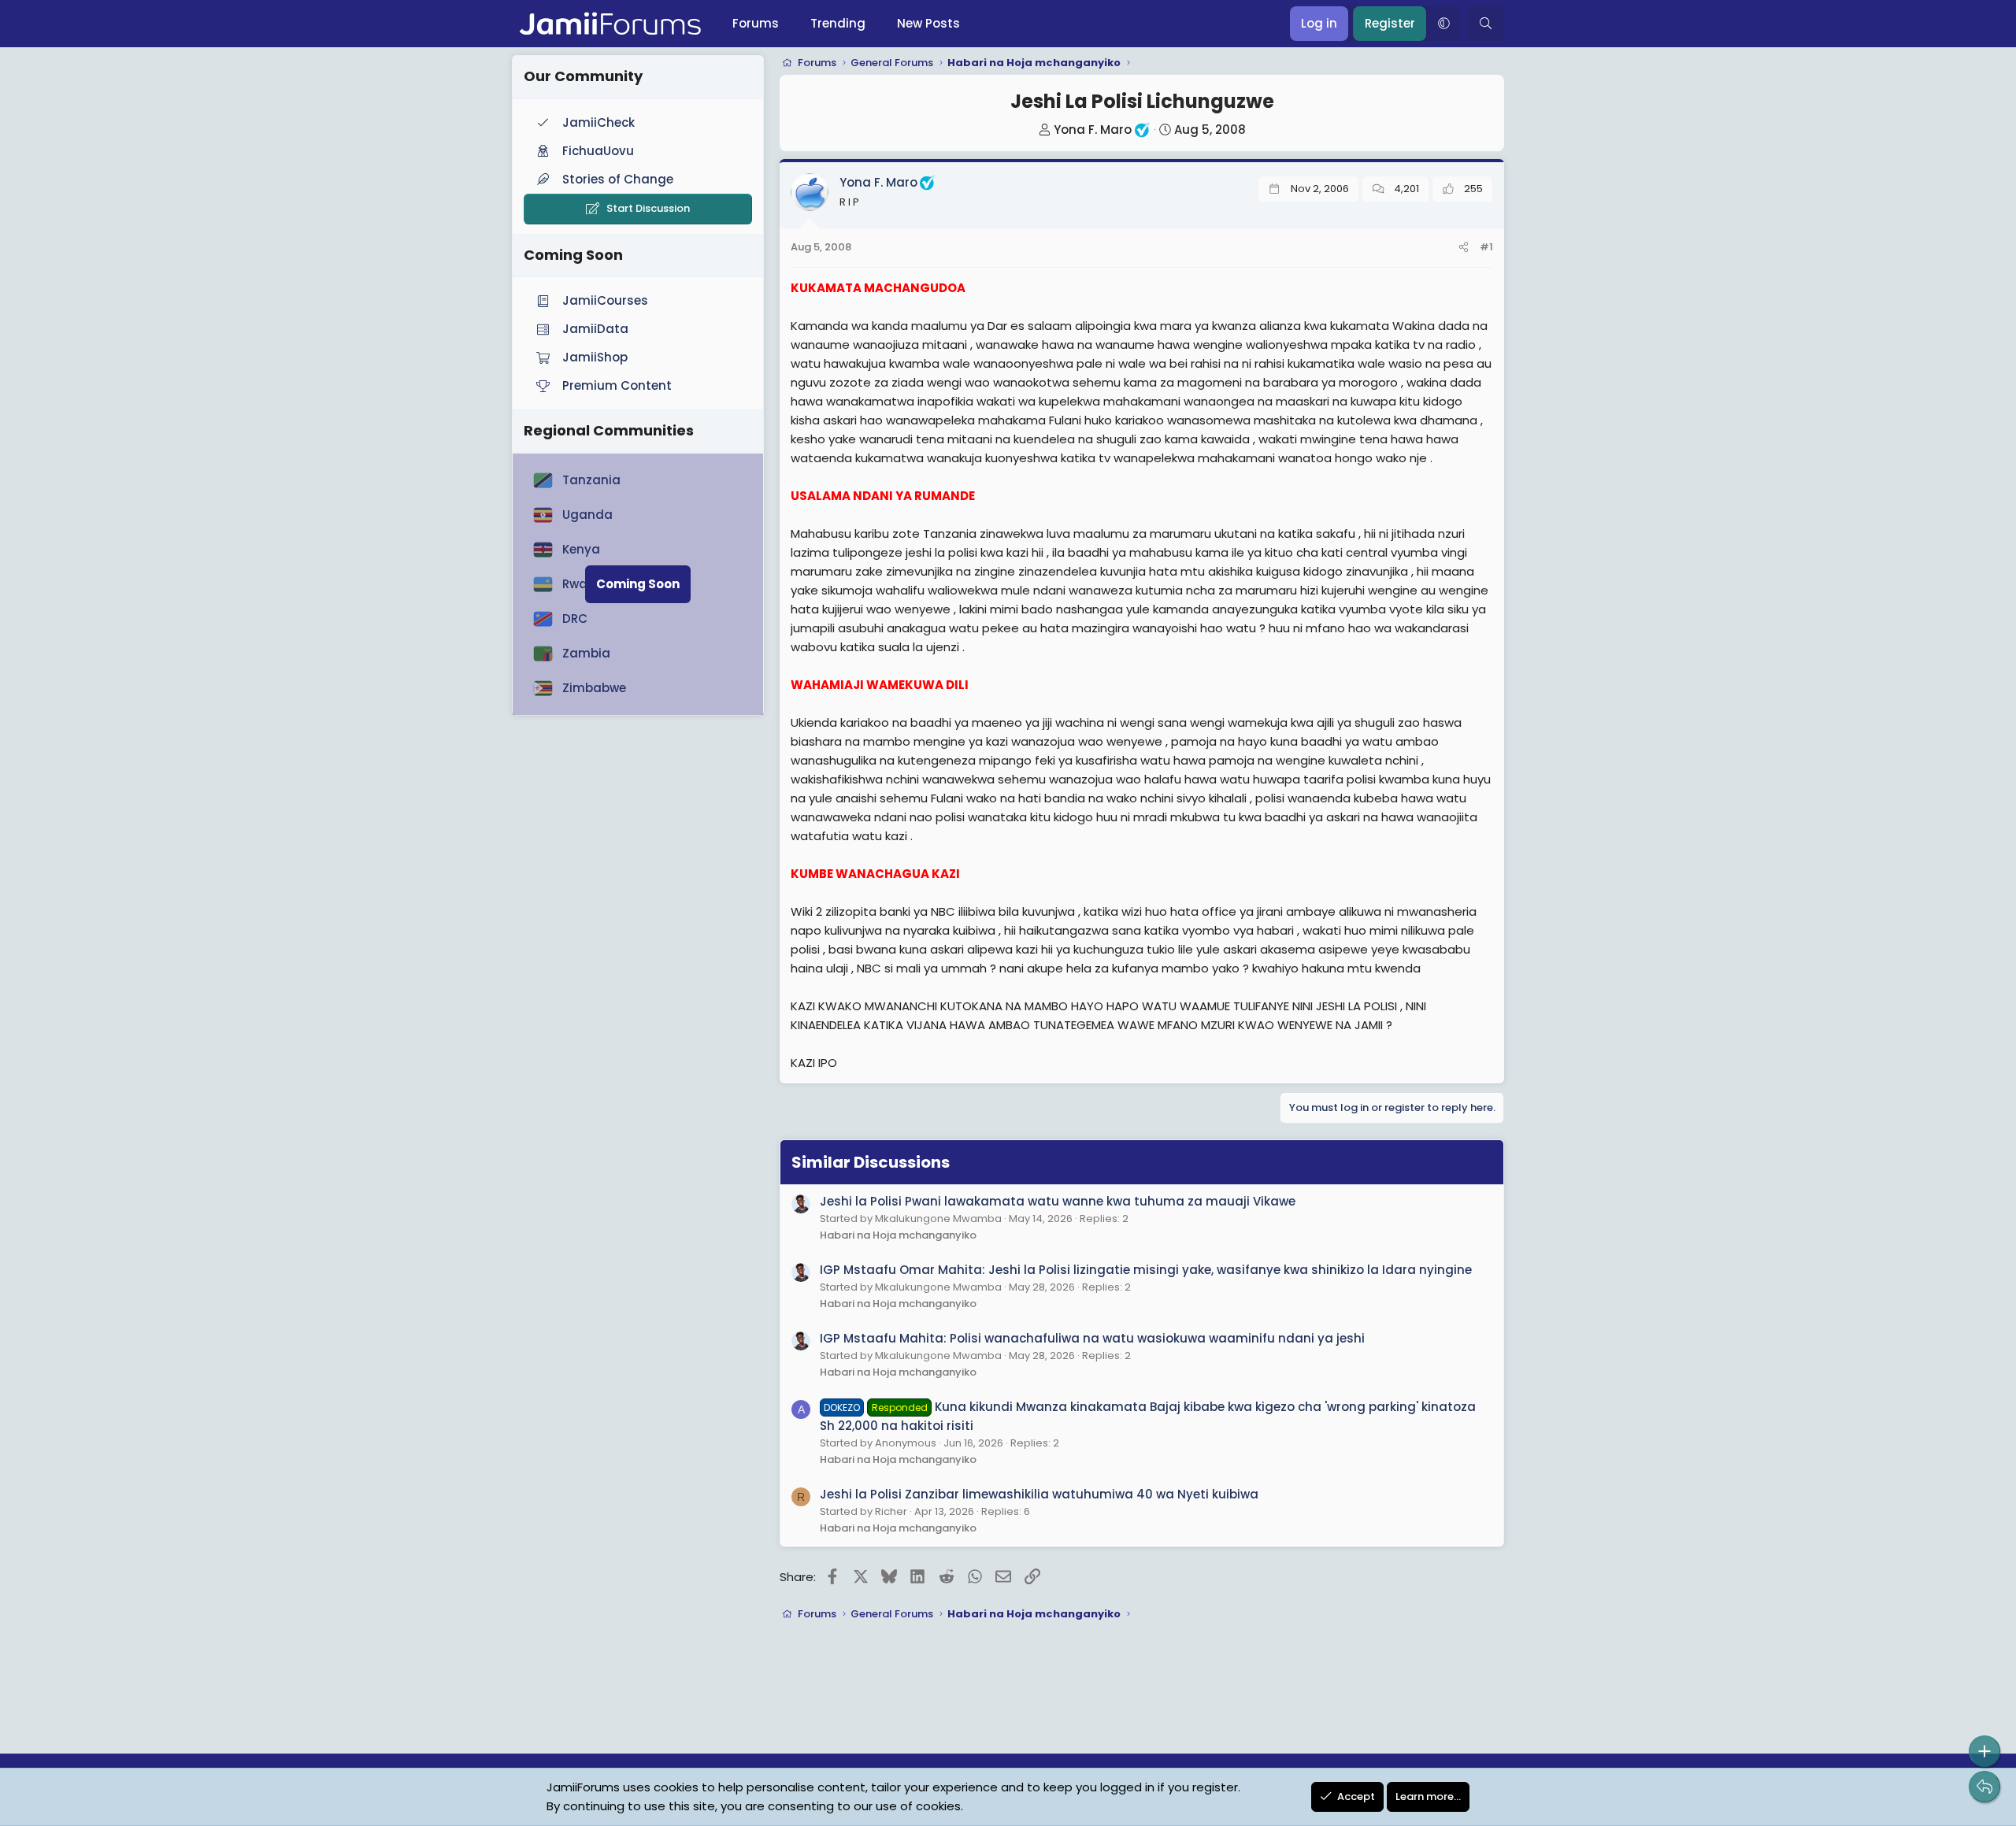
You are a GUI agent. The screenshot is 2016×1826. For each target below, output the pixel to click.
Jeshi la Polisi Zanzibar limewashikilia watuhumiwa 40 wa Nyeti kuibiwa (1039, 1494)
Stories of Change (618, 179)
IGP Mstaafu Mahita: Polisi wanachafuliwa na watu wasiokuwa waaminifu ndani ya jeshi (1092, 1338)
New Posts (928, 23)
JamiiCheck (598, 122)
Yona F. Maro (1093, 130)
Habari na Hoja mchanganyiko (898, 1235)
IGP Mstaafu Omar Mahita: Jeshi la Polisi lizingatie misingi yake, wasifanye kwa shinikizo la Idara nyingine (1146, 1270)
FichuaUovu (598, 151)
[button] (1443, 24)
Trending (838, 23)
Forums (756, 23)
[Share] (1464, 248)
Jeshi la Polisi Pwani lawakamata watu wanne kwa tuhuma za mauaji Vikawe (1058, 1201)
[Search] (1486, 24)
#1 (1486, 247)
